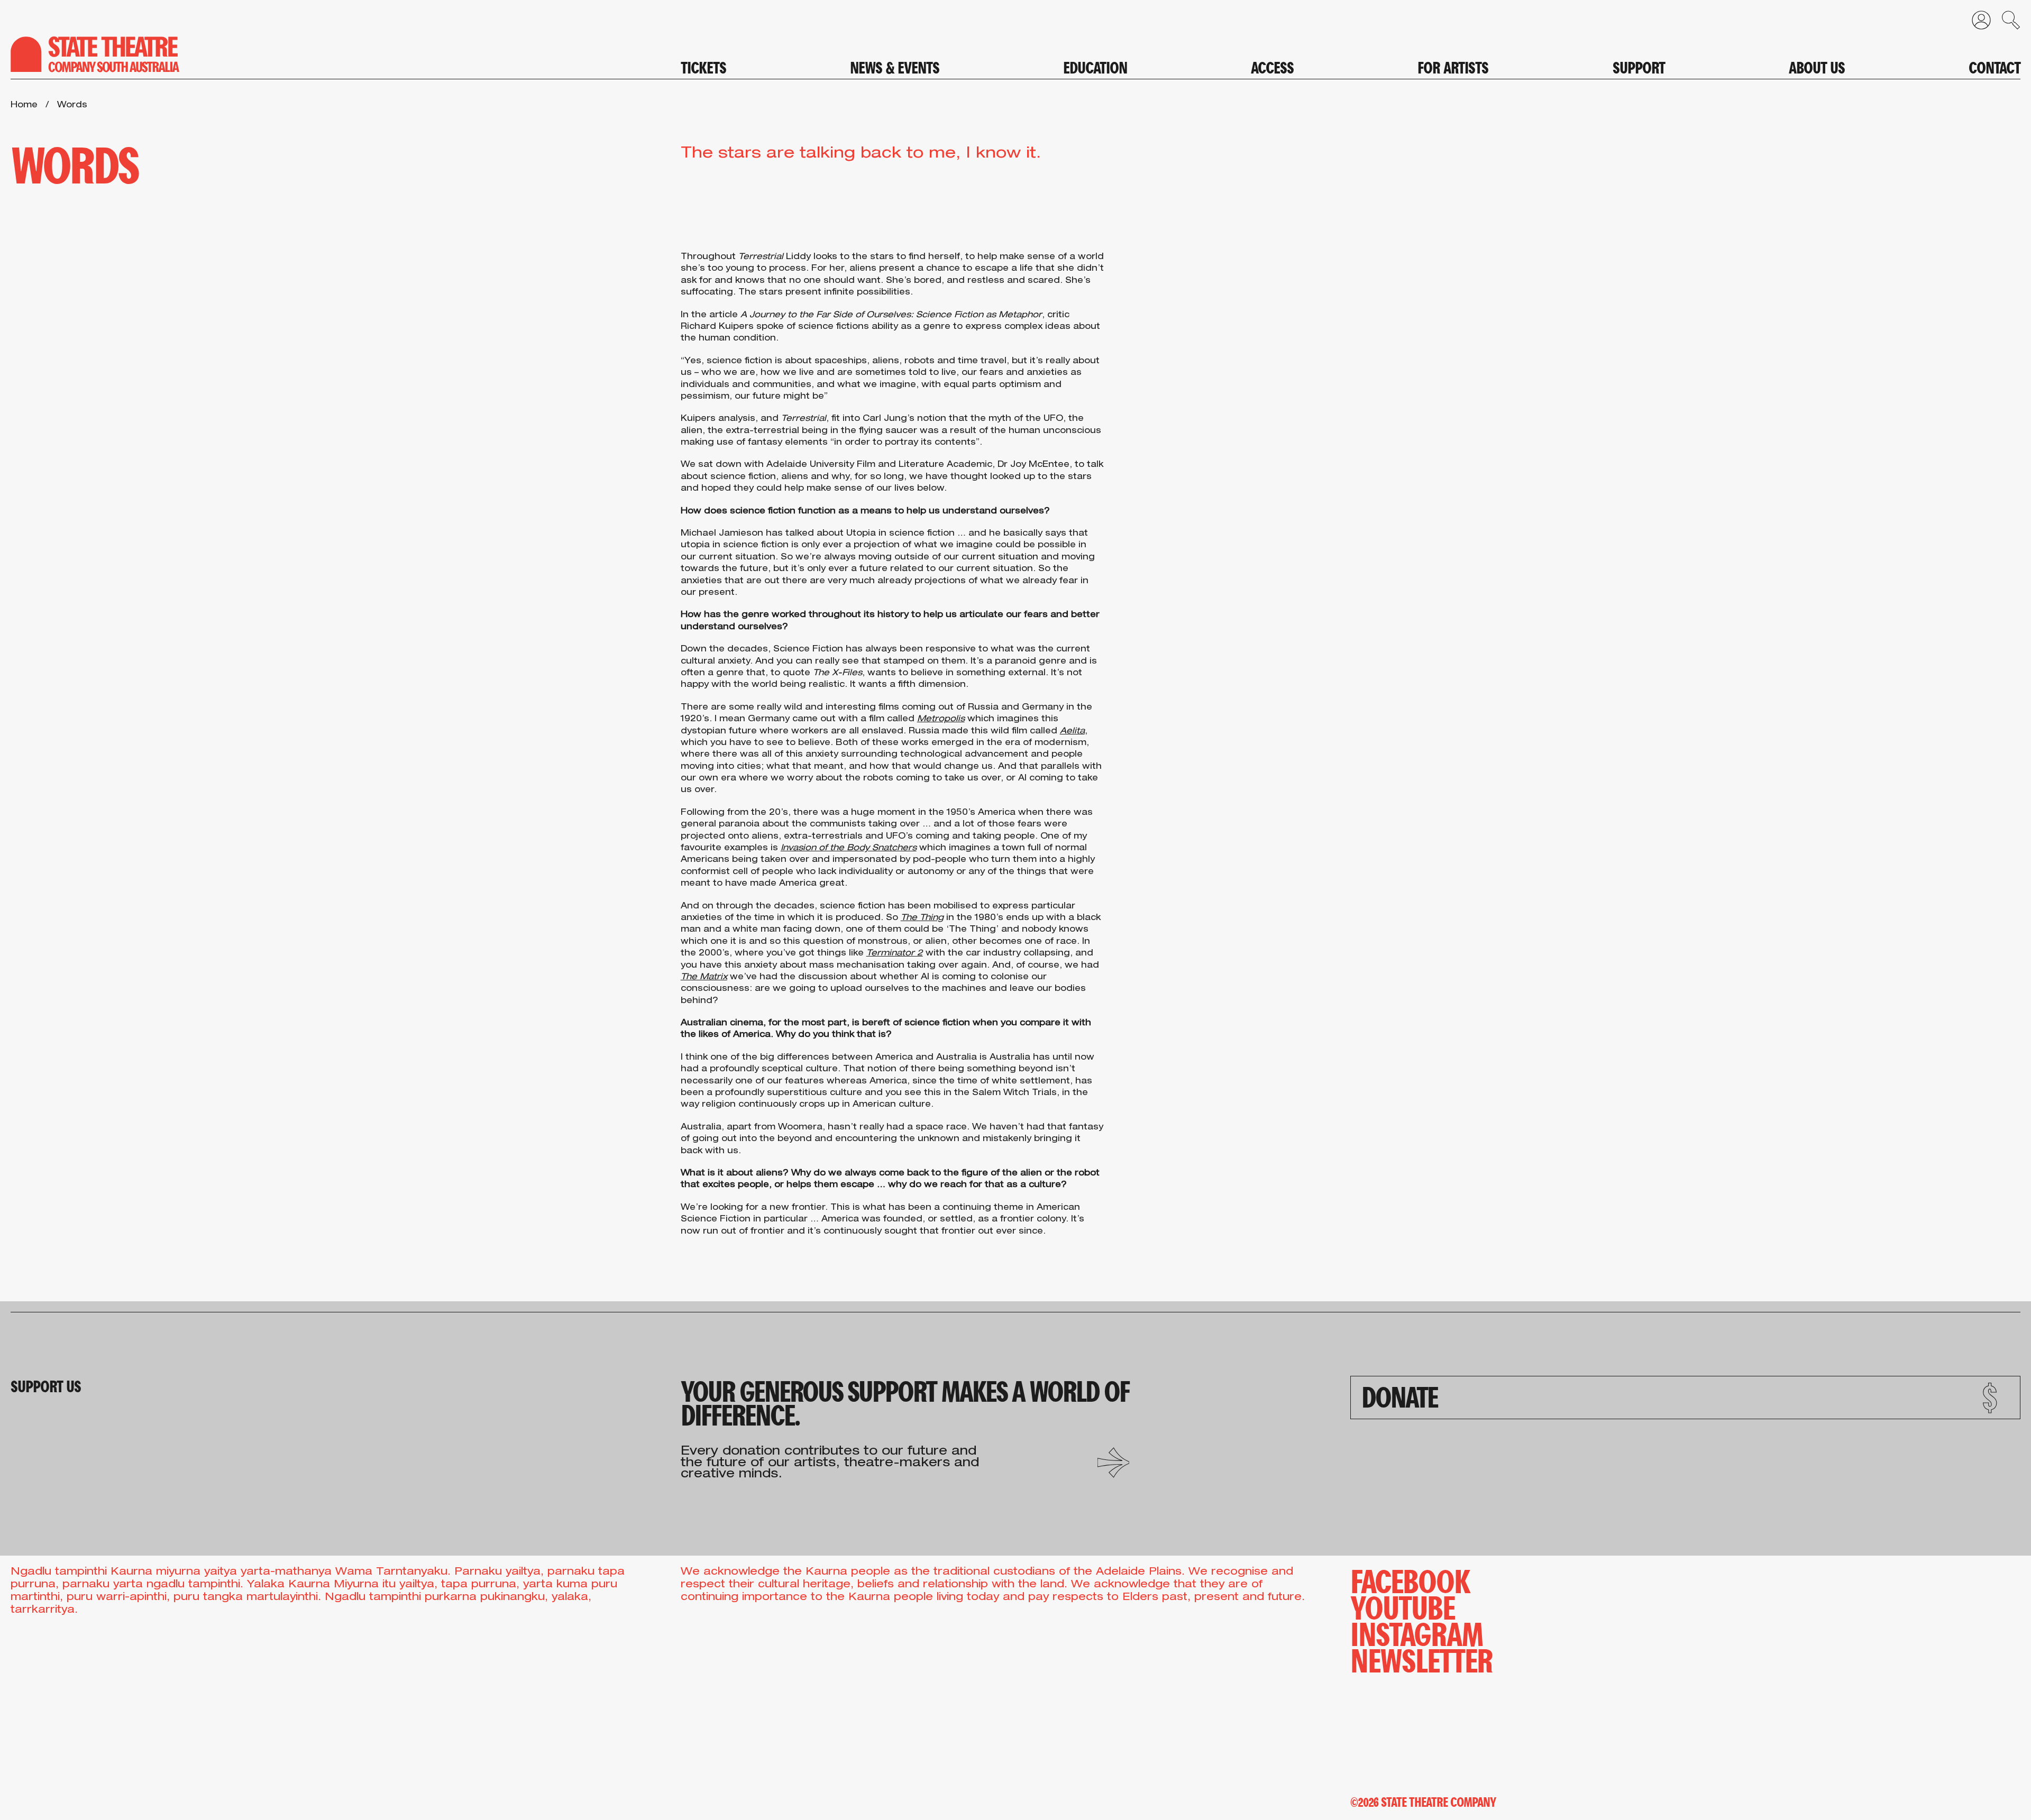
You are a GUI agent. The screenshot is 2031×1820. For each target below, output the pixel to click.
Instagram (1417, 1632)
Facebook (1410, 1579)
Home (24, 106)
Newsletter (1421, 1659)
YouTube (1402, 1606)
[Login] (1976, 23)
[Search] (2006, 23)
